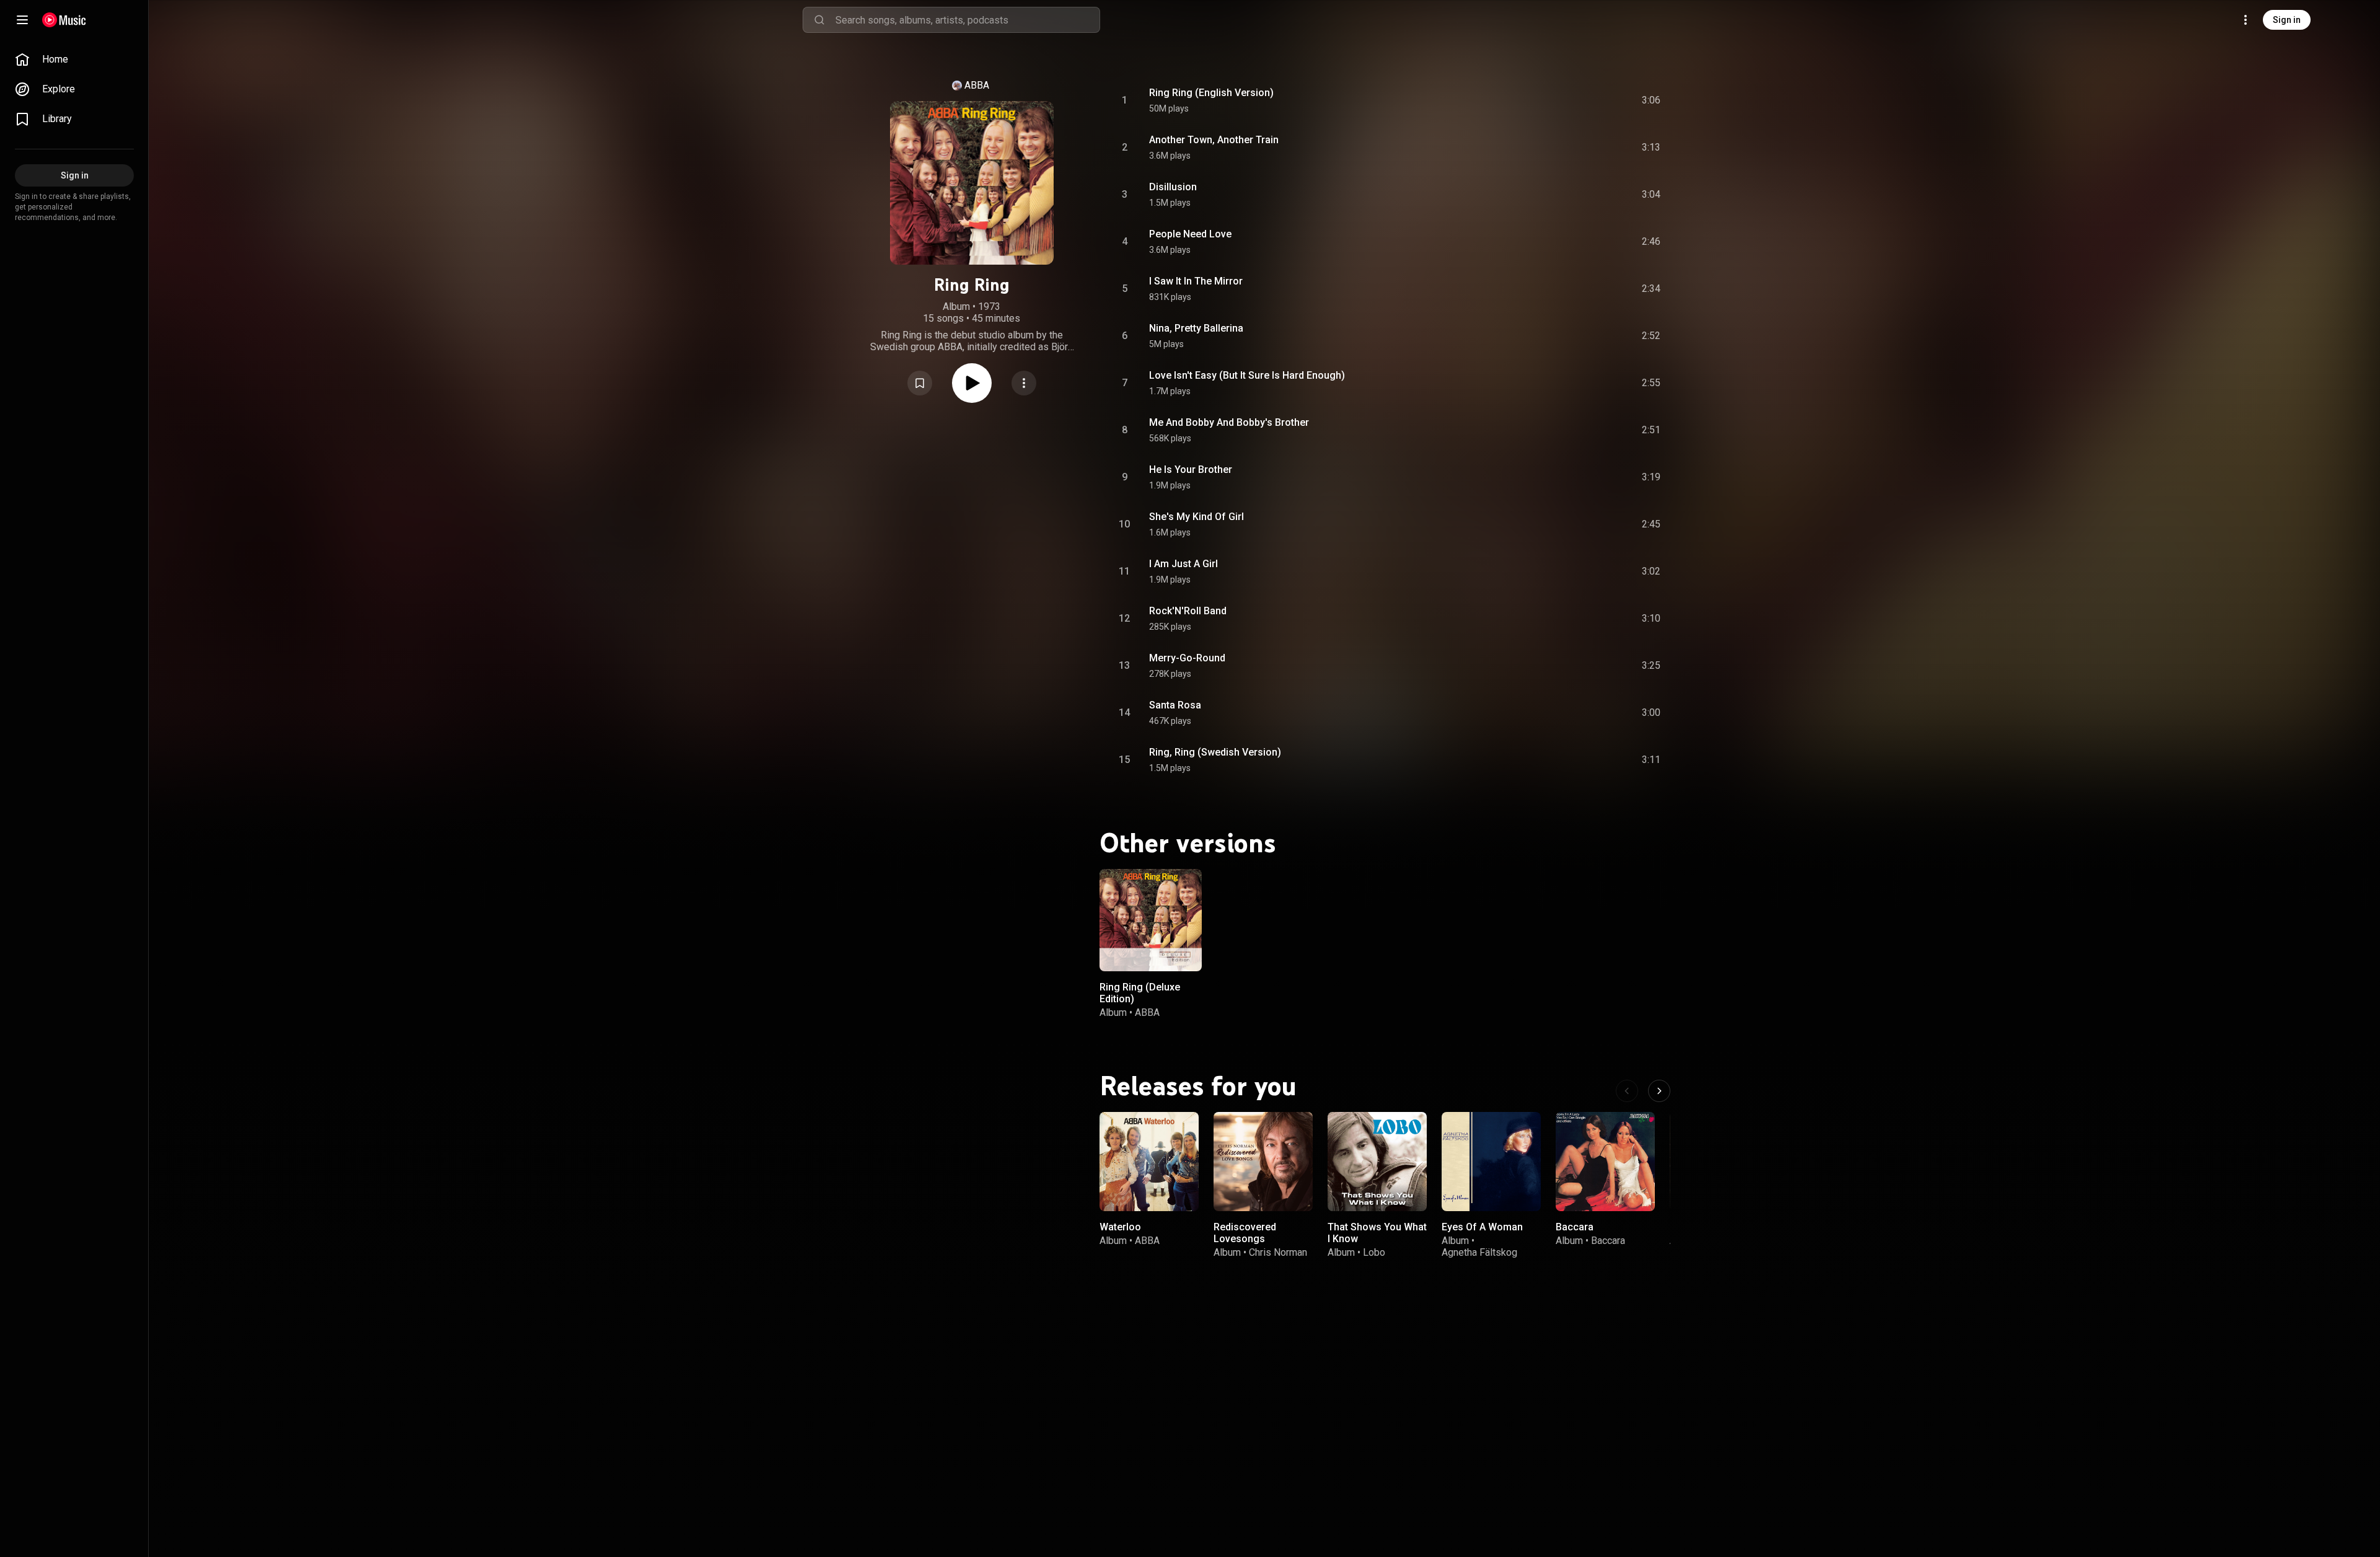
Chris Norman (1278, 1252)
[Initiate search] (819, 20)
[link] (74, 60)
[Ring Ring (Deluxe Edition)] (1151, 920)
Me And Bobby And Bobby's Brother (1229, 422)
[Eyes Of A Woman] (1491, 1162)
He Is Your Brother (1191, 470)
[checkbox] (1652, 100)
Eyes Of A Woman (1482, 1227)
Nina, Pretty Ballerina (1196, 328)
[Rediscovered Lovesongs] (1263, 1162)
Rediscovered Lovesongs (1245, 1233)
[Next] (1659, 1091)
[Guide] (22, 20)
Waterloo (1120, 1227)
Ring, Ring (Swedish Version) (1215, 752)
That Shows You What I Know (1377, 1233)
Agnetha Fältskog (1479, 1252)
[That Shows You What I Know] (1377, 1162)
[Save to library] (920, 383)
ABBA (977, 85)
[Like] (1558, 100)
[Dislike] (1581, 100)
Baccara (1575, 1227)
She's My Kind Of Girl (1197, 517)
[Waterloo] (1149, 1162)
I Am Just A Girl (1183, 564)
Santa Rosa (1175, 705)
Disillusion (1173, 187)
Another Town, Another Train (1214, 140)
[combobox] (967, 20)
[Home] (64, 20)
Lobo (1374, 1252)
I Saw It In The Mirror (1196, 281)
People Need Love (1190, 234)
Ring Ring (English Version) (1211, 93)
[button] (920, 383)
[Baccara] (1605, 1162)
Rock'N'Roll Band (1188, 611)
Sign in (2287, 20)
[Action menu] (1024, 383)
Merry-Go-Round (1187, 658)
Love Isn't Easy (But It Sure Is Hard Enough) (1247, 375)
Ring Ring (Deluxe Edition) (1140, 993)
